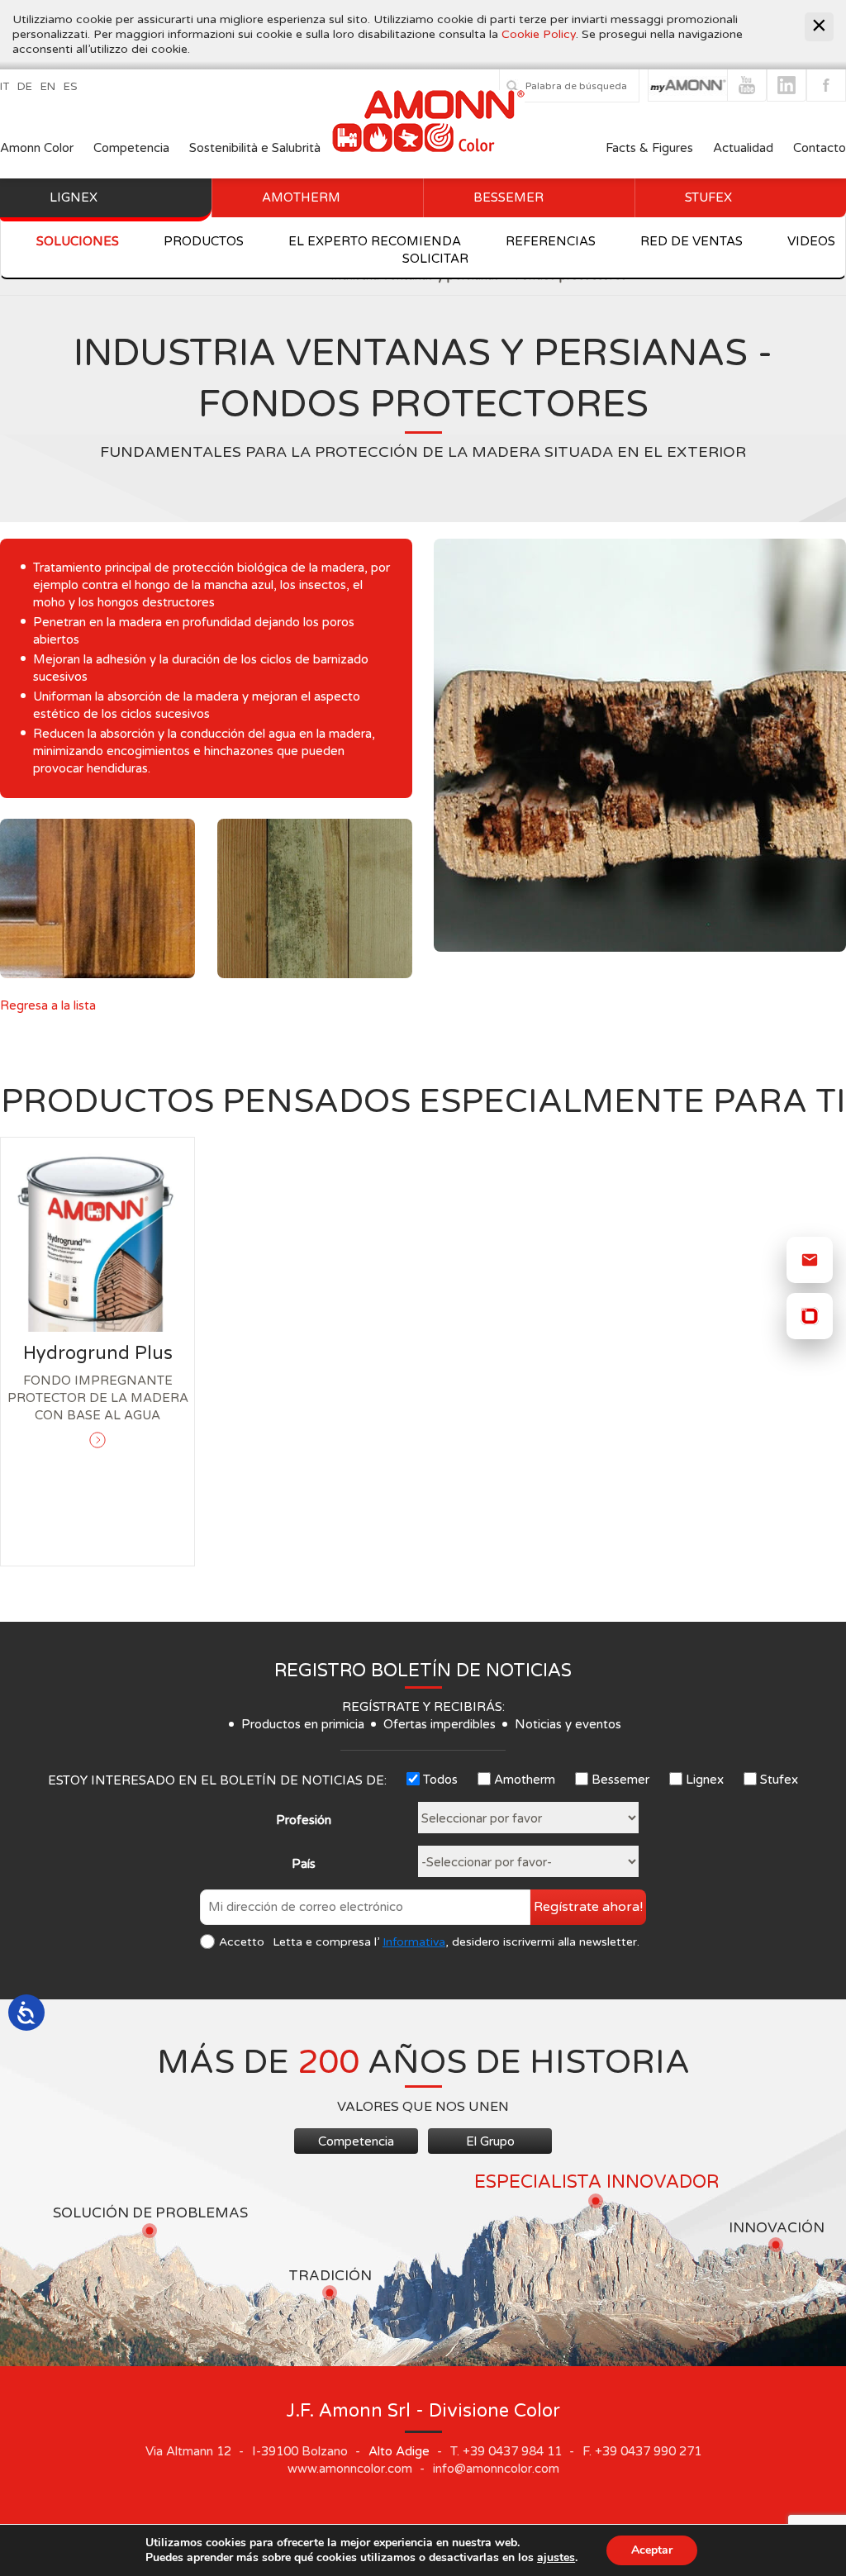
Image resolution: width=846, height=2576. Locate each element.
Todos (440, 1780)
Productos (204, 241)
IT (5, 87)
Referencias (551, 241)
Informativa (414, 1942)
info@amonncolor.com (496, 2469)
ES (71, 87)
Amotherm (301, 197)
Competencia (131, 148)
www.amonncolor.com (350, 2469)
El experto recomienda (375, 241)
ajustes (556, 2558)
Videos (811, 241)
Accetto (242, 1942)
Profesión (304, 1820)
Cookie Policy (539, 34)
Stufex (708, 197)
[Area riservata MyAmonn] (810, 1316)
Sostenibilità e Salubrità (255, 148)
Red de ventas (692, 241)
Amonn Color (37, 148)
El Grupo (490, 2141)
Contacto (820, 148)
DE (25, 87)
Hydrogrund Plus (98, 1353)
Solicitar (435, 259)
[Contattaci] (810, 1260)
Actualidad (745, 148)
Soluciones (78, 241)
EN (48, 87)
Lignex (74, 197)
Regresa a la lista (48, 1005)
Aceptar (652, 2550)
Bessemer (509, 197)
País (304, 1864)
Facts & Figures (649, 148)
